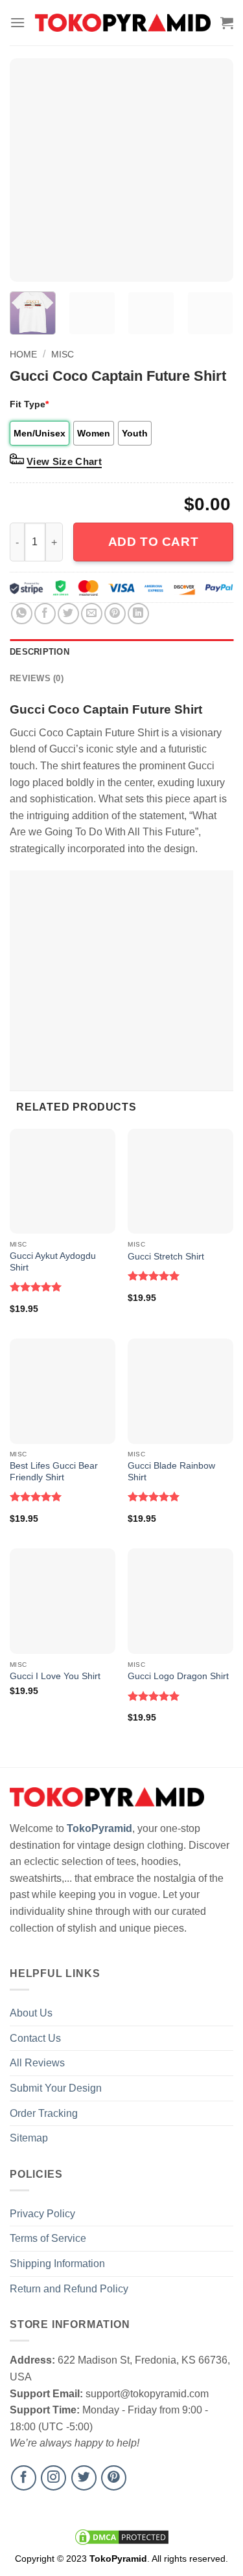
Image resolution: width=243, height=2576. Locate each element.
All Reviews (37, 2063)
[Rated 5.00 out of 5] (36, 1287)
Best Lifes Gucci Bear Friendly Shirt (54, 1472)
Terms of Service (48, 2238)
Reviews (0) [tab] (37, 678)
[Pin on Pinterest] (115, 614)
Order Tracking (44, 2113)
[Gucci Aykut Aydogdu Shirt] (63, 1181)
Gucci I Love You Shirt (55, 1676)
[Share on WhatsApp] (22, 614)
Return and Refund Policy (69, 2289)
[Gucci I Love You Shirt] (63, 1601)
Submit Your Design (56, 2088)
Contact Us (35, 2038)
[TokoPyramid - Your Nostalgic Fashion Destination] (123, 23)
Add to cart (153, 542)
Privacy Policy (42, 2214)
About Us (31, 2013)
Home (23, 354)
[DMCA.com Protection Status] (122, 2536)
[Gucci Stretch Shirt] (180, 1181)
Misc (63, 354)
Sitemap (29, 2138)
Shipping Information (57, 2264)
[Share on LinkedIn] (138, 614)
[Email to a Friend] (92, 614)
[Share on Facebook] (45, 614)
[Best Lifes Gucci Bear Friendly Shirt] (63, 1391)
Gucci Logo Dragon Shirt (178, 1676)
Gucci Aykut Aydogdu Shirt (53, 1262)
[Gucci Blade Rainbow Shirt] (180, 1391)
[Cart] (227, 23)
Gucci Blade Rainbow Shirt (171, 1472)
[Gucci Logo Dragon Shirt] (180, 1601)
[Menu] (17, 22)
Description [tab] (40, 652)
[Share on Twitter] (68, 614)
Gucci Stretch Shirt (166, 1257)
